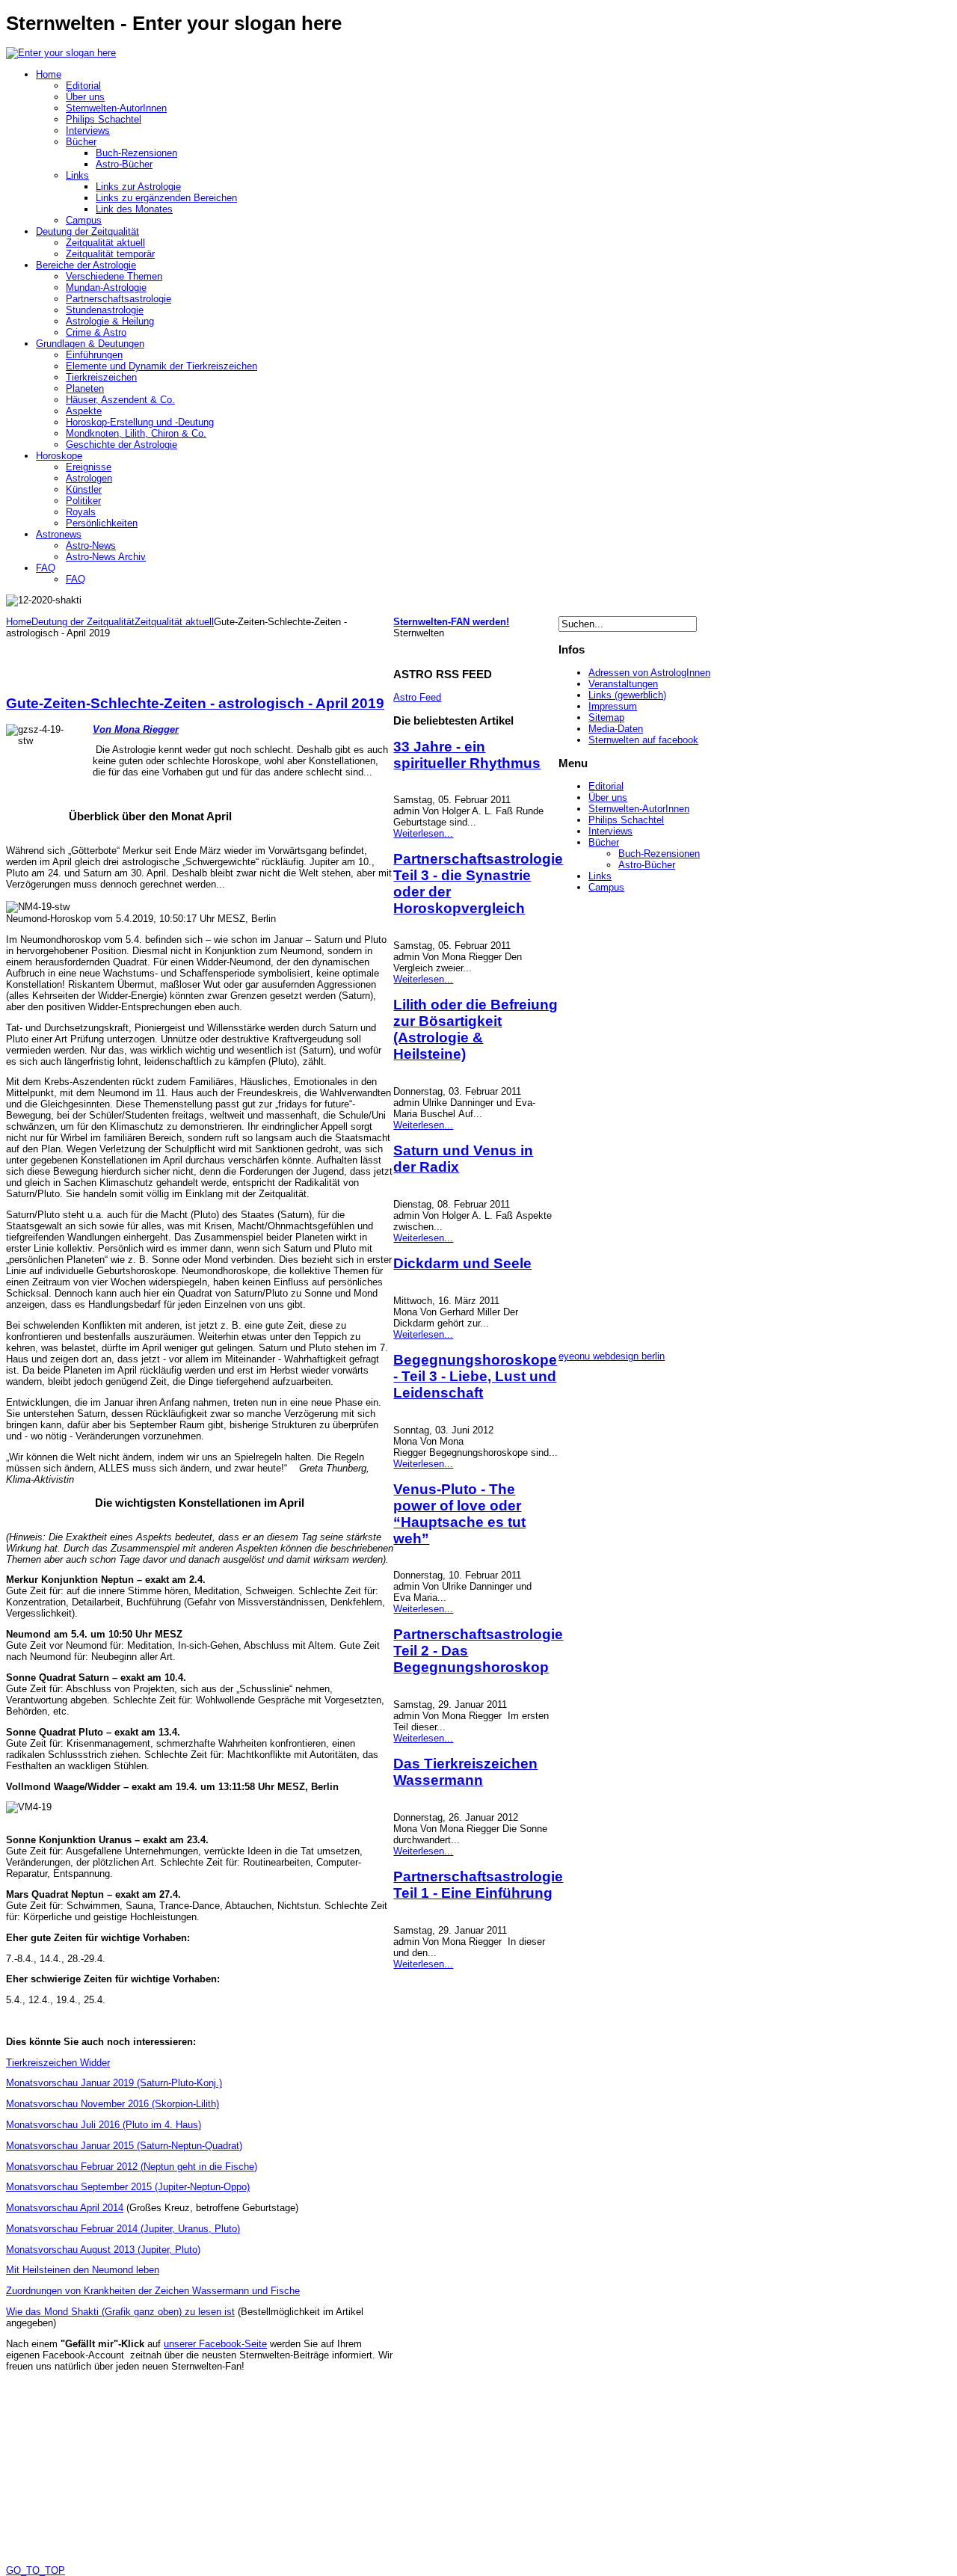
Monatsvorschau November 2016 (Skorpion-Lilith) (113, 2104)
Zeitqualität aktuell (174, 622)
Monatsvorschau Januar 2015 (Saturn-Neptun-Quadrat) (124, 2146)
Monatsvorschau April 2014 (65, 2208)
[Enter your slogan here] (61, 53)
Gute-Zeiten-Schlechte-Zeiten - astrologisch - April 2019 (195, 703)
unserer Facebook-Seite (215, 2344)
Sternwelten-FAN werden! (451, 622)
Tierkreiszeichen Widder (58, 2063)
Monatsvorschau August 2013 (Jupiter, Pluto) (103, 2250)
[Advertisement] (181, 661)
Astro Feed (417, 697)
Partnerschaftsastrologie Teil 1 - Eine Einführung (478, 1885)
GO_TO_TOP (36, 2570)
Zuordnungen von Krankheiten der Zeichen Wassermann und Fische (153, 2291)
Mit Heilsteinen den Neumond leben (83, 2270)
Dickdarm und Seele (462, 1263)
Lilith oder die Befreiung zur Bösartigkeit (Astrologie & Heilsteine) (476, 1029)
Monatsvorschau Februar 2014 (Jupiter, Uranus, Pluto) (123, 2229)
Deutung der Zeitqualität (83, 622)
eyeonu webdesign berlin (612, 1356)
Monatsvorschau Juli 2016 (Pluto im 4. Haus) (104, 2125)
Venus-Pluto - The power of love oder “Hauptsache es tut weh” (459, 1514)
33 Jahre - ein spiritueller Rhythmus (467, 755)
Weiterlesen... (423, 833)
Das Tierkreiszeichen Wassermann (465, 1772)
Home (19, 622)
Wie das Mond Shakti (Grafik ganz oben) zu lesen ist (120, 2312)
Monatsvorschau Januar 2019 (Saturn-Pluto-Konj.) (114, 2083)
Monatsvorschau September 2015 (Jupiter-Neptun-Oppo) (128, 2187)
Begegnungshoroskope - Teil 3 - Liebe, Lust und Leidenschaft (475, 1376)
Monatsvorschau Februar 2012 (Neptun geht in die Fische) (132, 2167)
